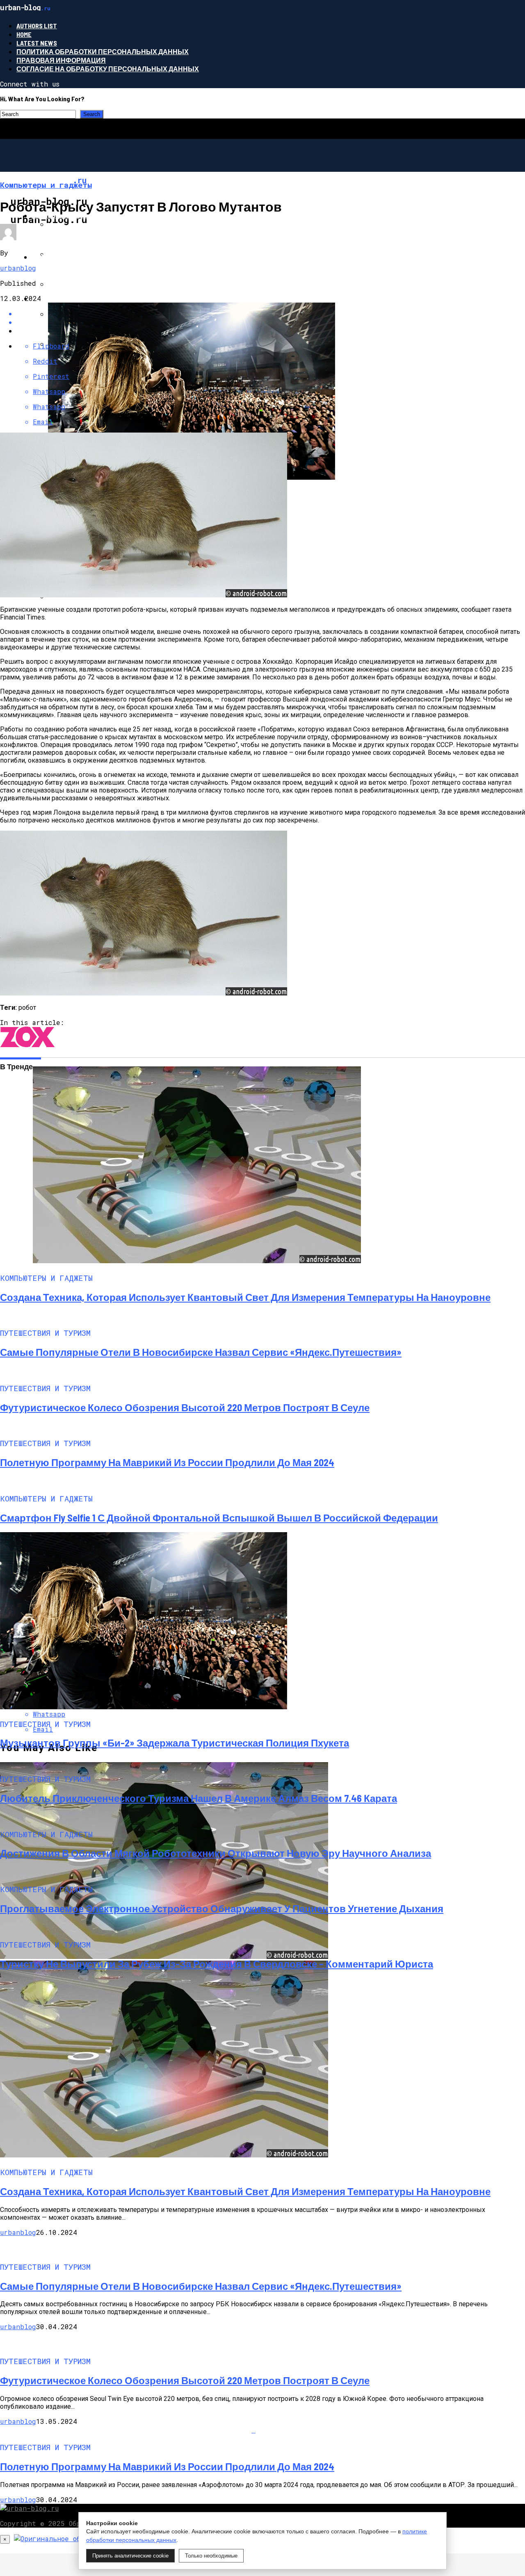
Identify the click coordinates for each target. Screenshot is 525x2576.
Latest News (37, 43)
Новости (48, 257)
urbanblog (18, 268)
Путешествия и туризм (75, 298)
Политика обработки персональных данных (103, 51)
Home (24, 34)
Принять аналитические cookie (130, 2556)
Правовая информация (61, 60)
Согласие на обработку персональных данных (108, 69)
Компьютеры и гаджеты (78, 215)
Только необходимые (211, 2556)
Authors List (37, 26)
